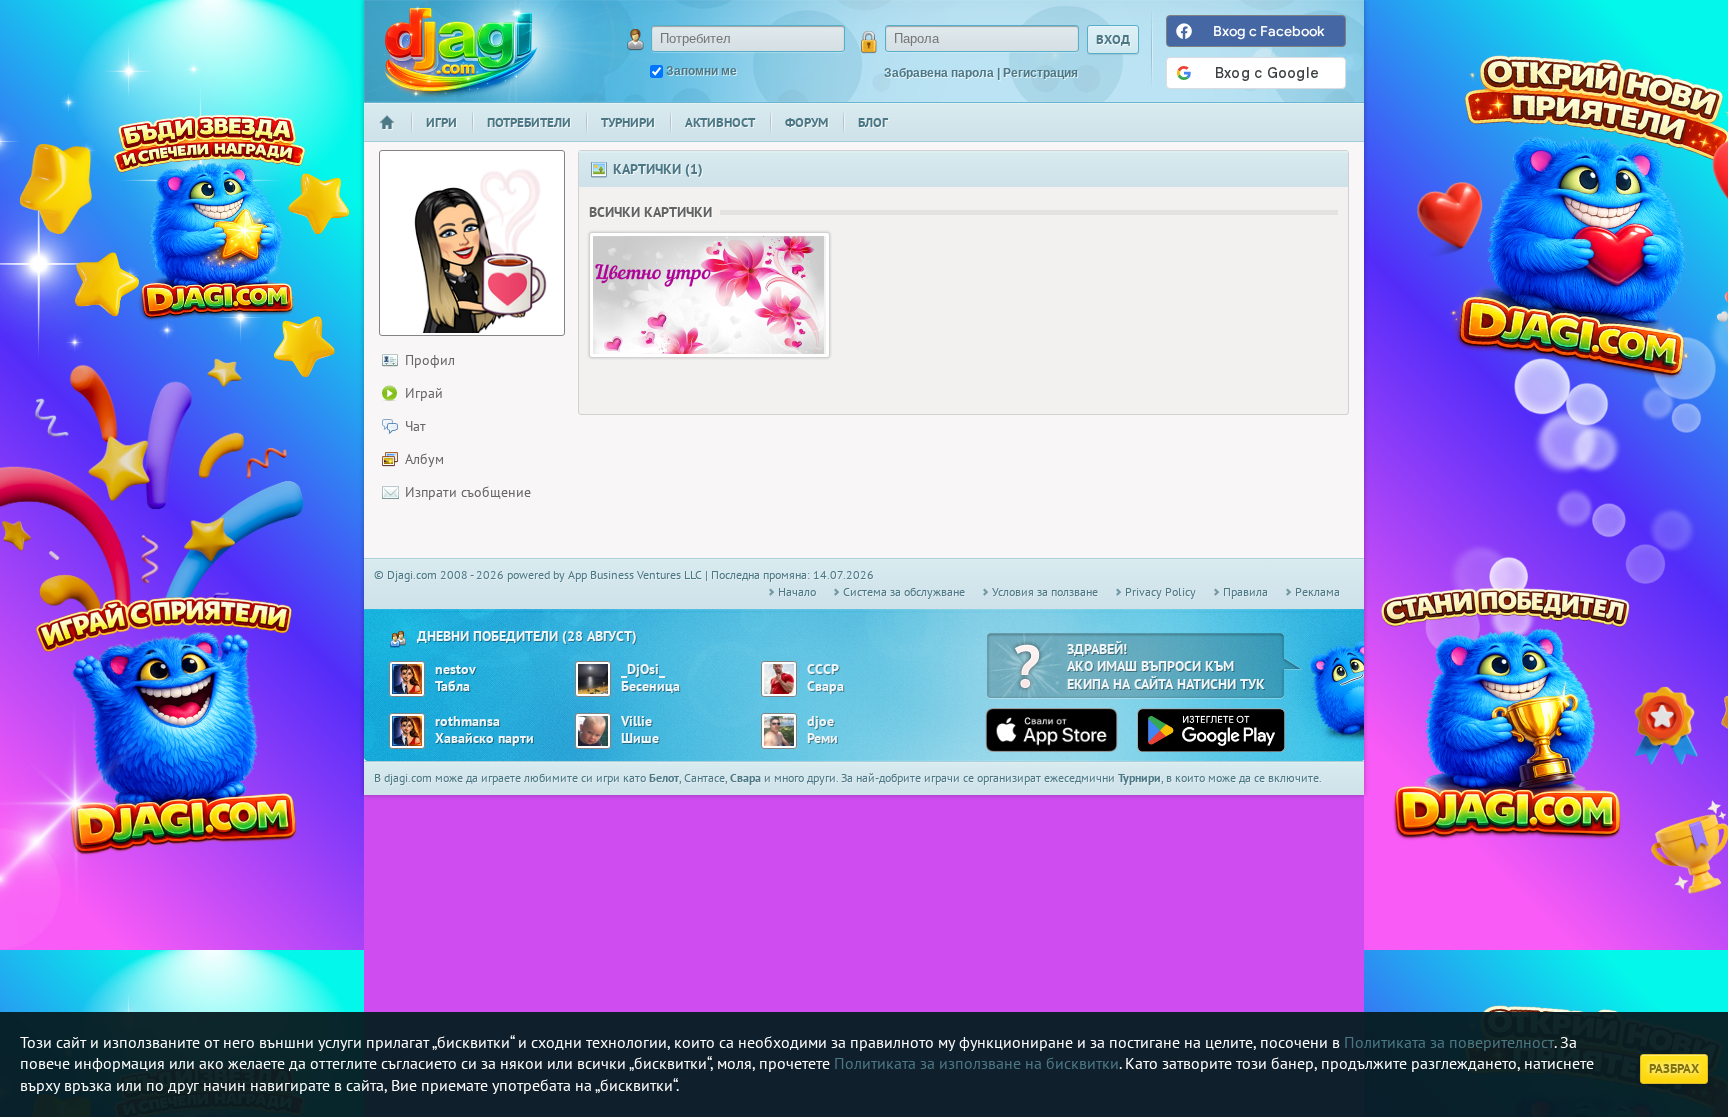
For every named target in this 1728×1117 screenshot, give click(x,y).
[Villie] (593, 731)
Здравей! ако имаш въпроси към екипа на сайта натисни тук (1166, 666)
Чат (415, 426)
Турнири (628, 122)
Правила (1245, 591)
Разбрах (1674, 1068)
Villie (636, 721)
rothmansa (467, 721)
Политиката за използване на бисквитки (976, 1063)
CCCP (823, 669)
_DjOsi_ (643, 669)
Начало (395, 135)
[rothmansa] (407, 731)
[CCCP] (779, 679)
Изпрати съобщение (468, 492)
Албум (424, 459)
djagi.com (461, 50)
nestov (455, 669)
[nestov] (407, 679)
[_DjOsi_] (593, 679)
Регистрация (1040, 73)
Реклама (1317, 591)
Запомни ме (701, 71)
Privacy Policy (1160, 591)
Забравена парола (939, 73)
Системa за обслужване (904, 591)
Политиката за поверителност (1449, 1042)
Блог (873, 122)
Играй (424, 393)
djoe (820, 721)
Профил (430, 360)
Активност (720, 122)
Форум (806, 122)
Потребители (529, 122)
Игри (441, 122)
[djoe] (779, 731)
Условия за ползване (1045, 591)
